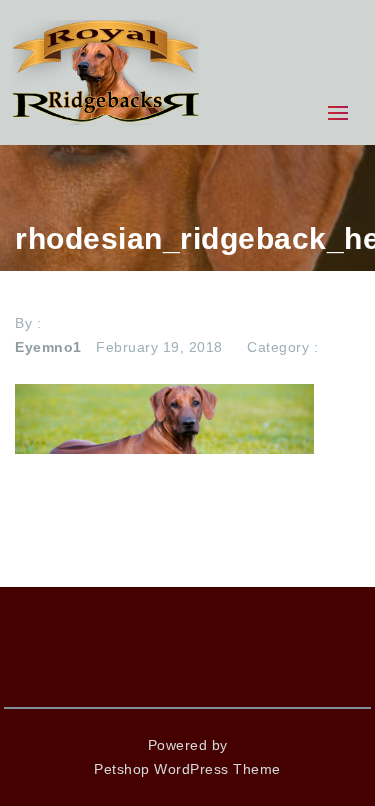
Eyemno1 (48, 347)
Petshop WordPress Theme (187, 769)
